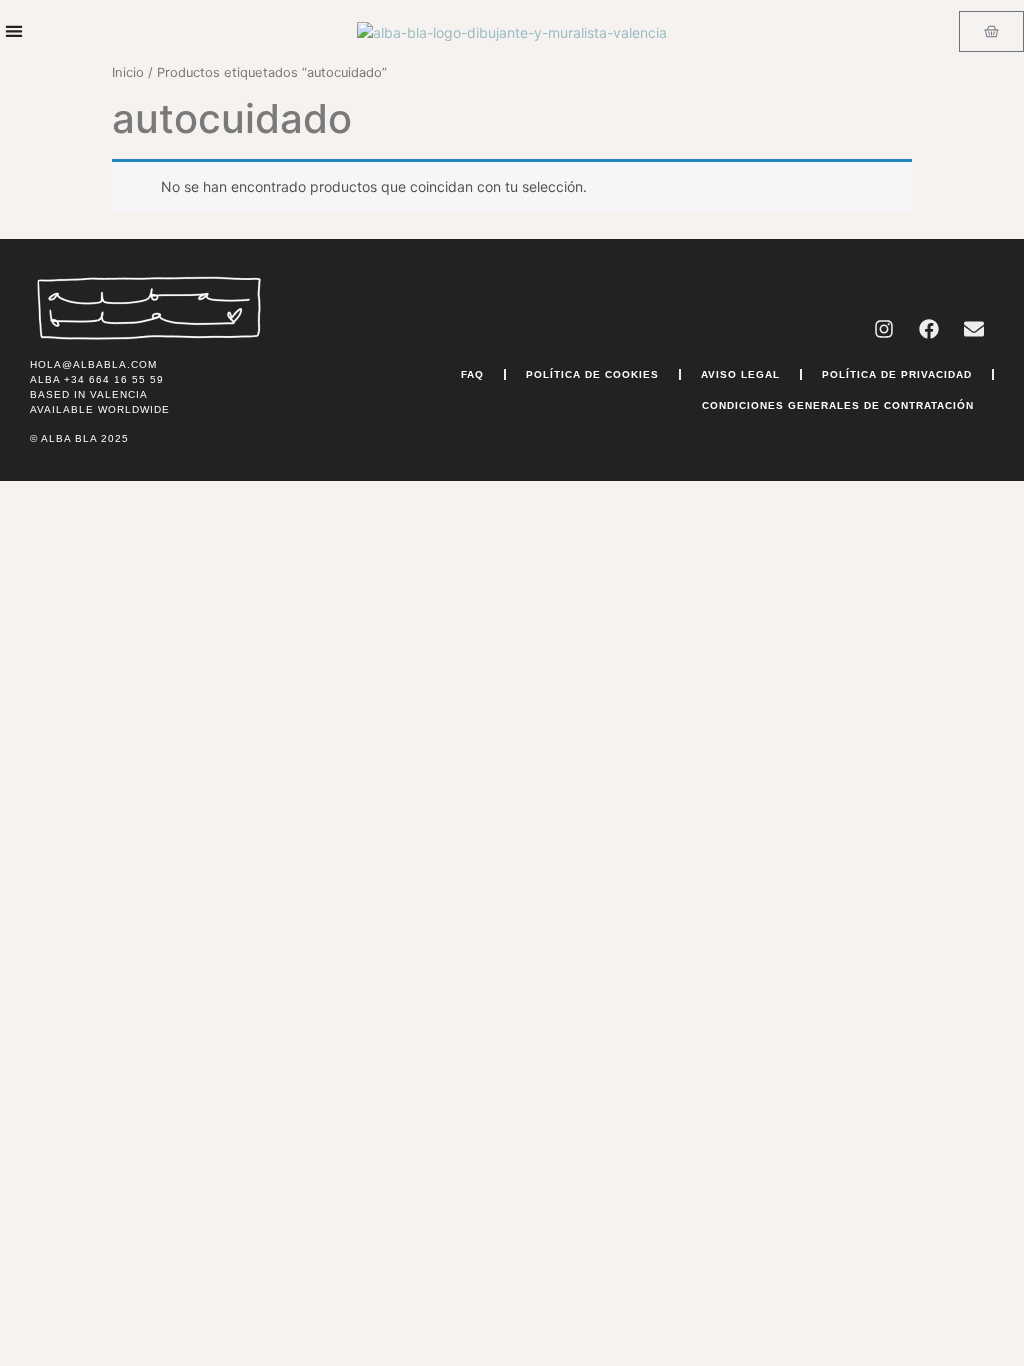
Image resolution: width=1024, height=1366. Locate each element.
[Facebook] (929, 329)
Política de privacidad (897, 374)
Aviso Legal (740, 374)
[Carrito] (991, 31)
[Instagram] (884, 329)
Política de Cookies (592, 374)
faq (472, 374)
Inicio (128, 72)
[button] (13, 31)
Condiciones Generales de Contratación (838, 405)
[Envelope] (974, 329)
